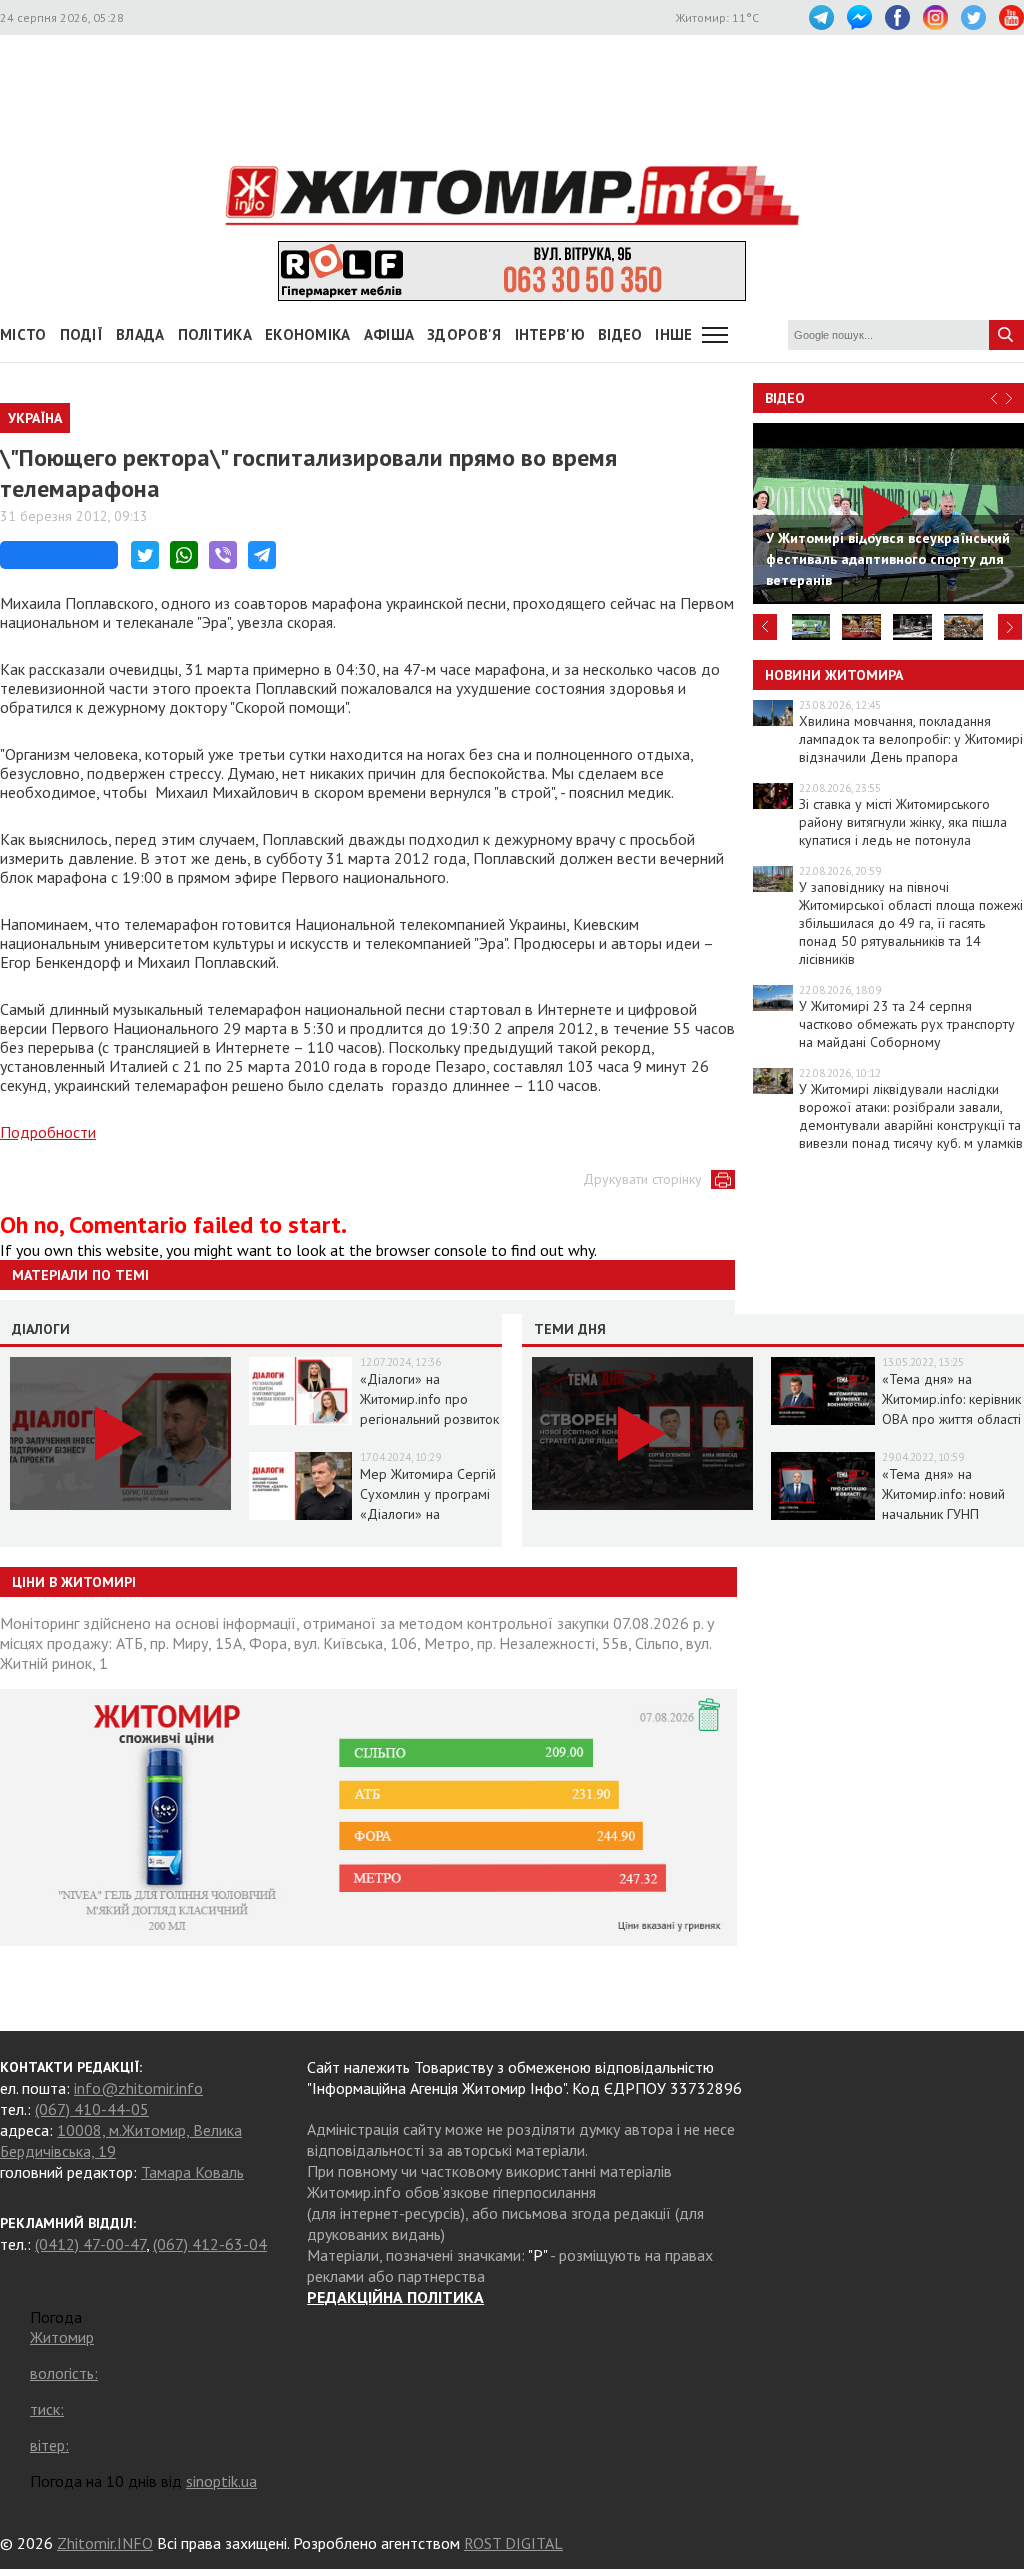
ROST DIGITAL (513, 2543)
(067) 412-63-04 (210, 2244)
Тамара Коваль (192, 2172)
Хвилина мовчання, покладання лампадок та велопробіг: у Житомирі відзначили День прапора (911, 739)
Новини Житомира (834, 675)
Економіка (308, 334)
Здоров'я (464, 334)
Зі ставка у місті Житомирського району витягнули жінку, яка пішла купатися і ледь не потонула (903, 822)
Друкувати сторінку (642, 1179)
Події (82, 334)
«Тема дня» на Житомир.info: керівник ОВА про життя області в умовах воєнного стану (951, 1419)
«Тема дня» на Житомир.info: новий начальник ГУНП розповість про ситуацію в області (943, 1514)
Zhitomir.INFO (105, 2543)
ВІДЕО (620, 334)
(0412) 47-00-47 (90, 2244)
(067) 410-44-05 (92, 2109)
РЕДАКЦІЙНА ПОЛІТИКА (395, 2297)
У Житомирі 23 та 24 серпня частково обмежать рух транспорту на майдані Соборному (907, 1024)
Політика (215, 334)
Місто (23, 334)
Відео (785, 398)
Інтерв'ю (550, 334)
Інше (673, 334)
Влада (140, 334)
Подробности (48, 1132)
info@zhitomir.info (138, 2088)
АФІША (389, 334)
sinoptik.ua (221, 2481)
